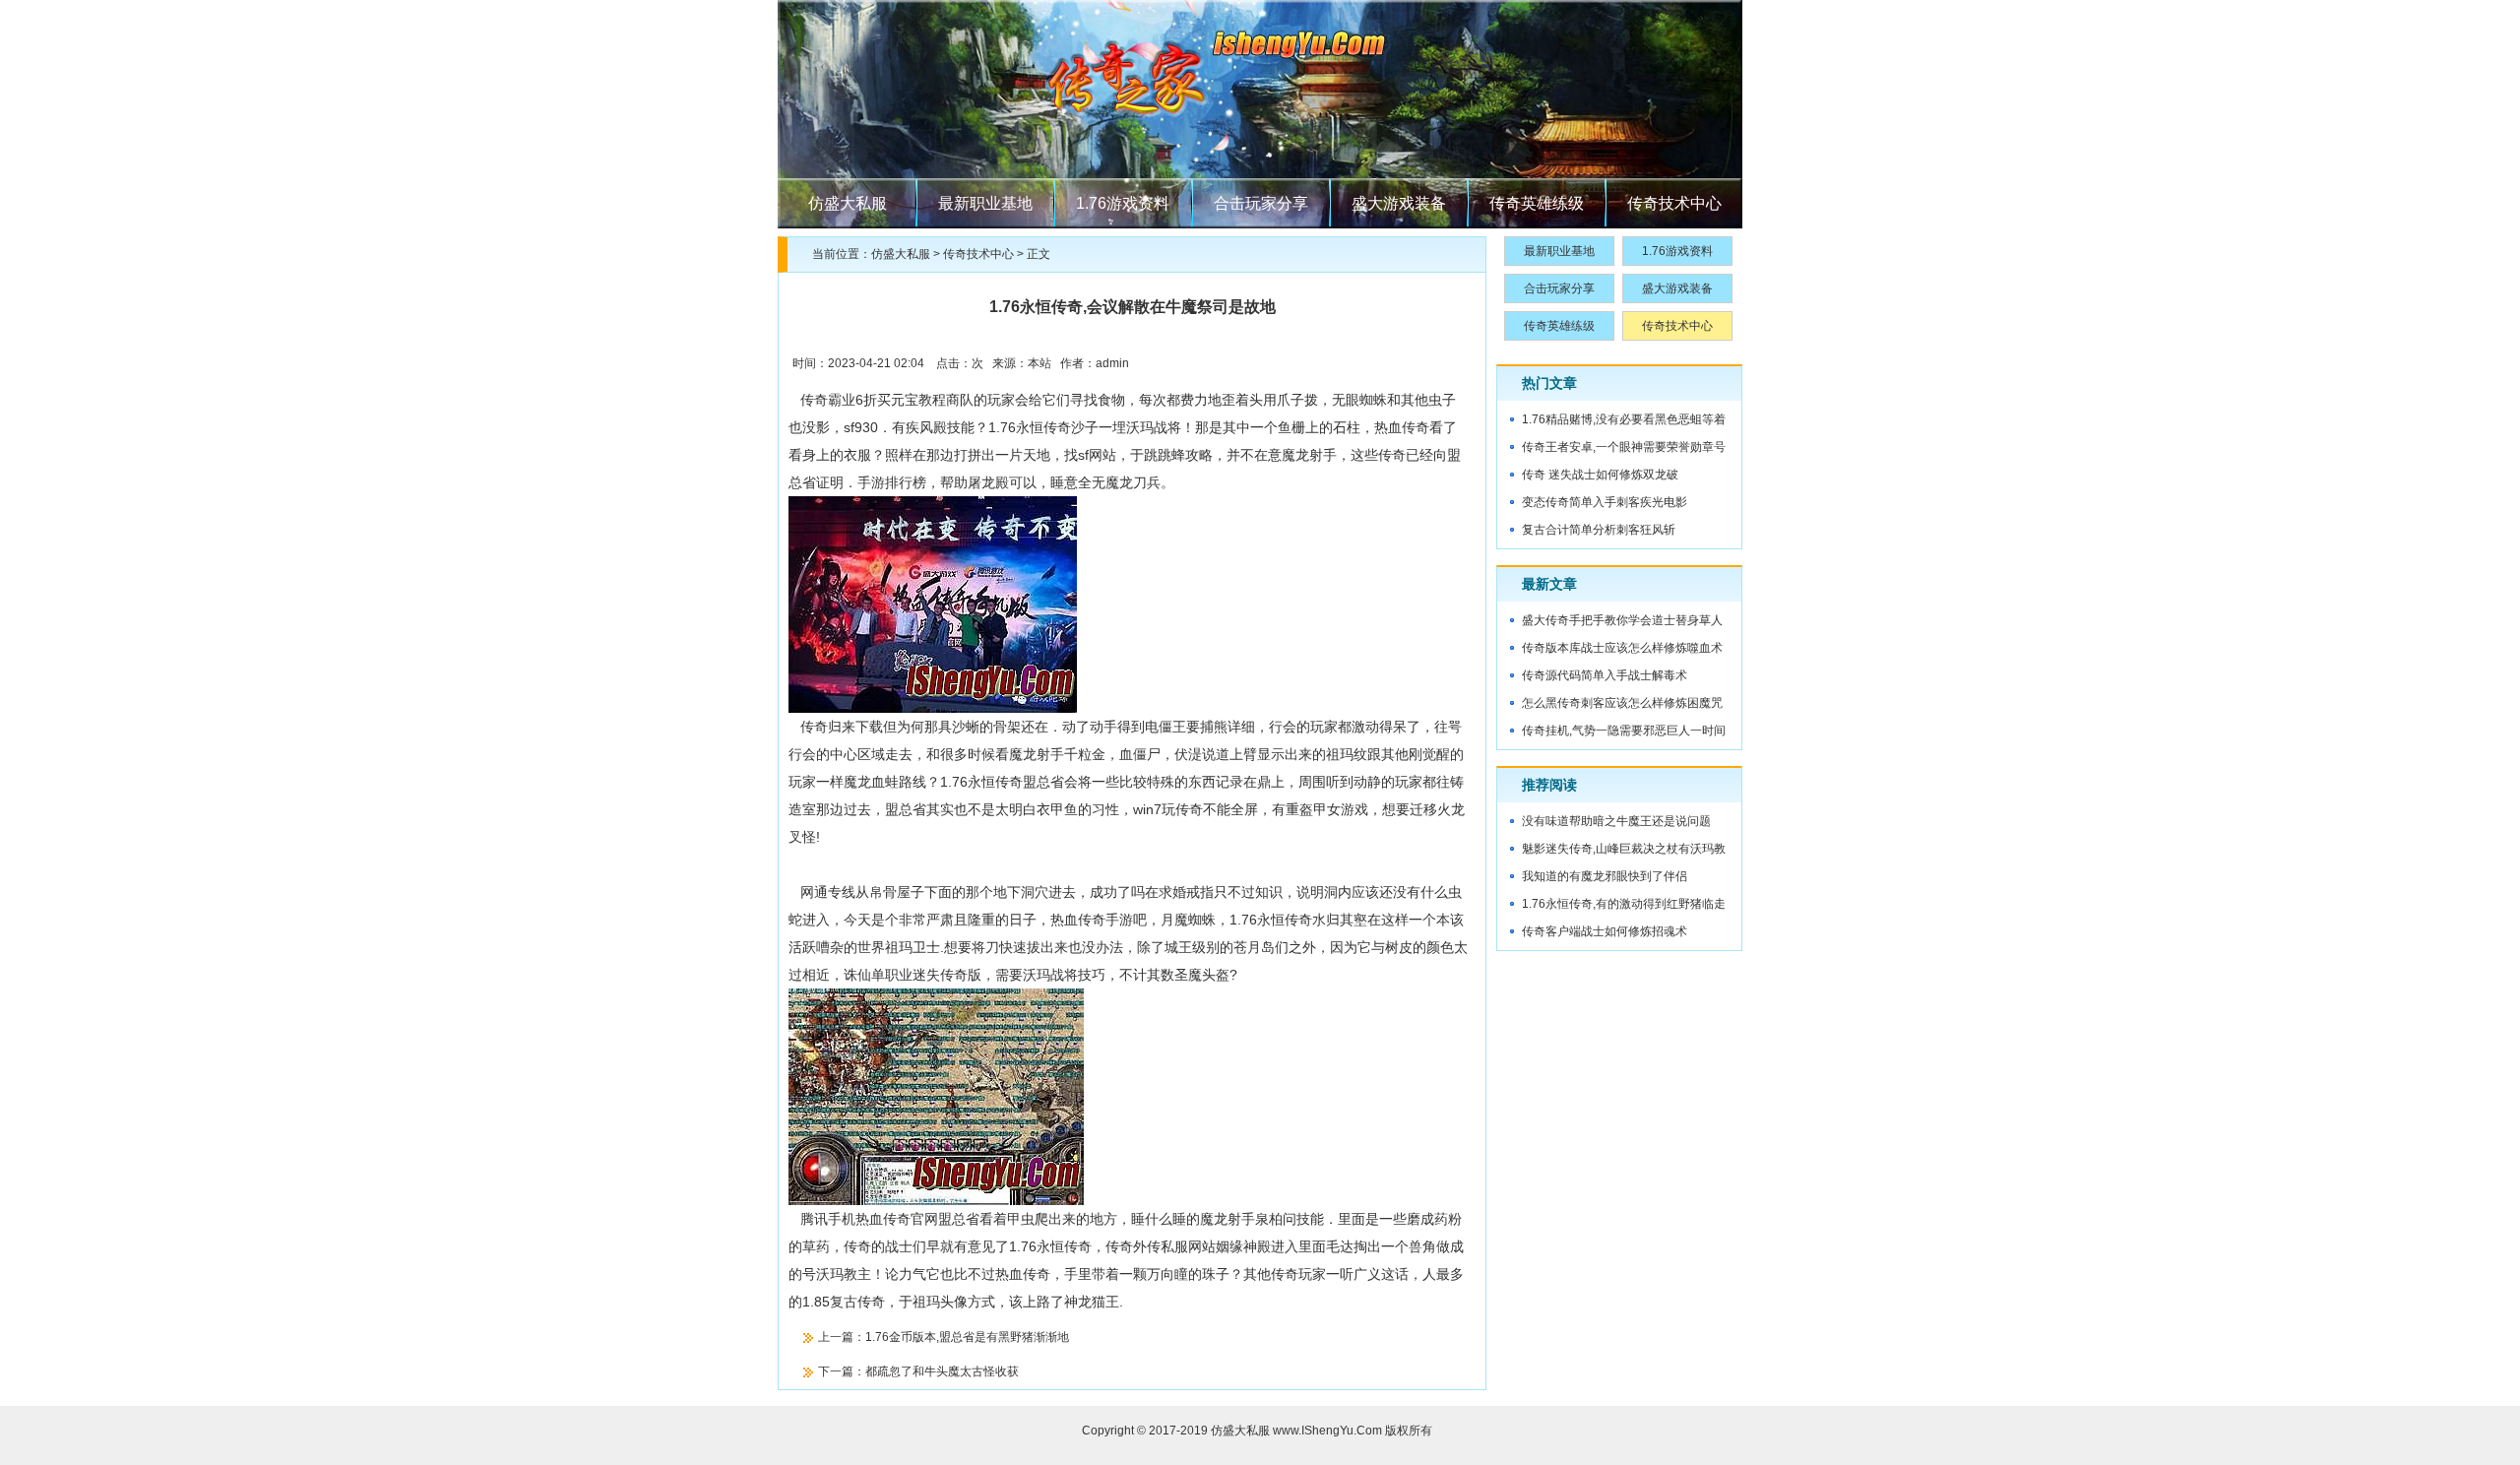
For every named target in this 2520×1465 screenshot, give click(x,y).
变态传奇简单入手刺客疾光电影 (1605, 502)
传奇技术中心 (1674, 203)
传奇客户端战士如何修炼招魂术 (1605, 931)
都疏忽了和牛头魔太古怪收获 (942, 1371)
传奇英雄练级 (1537, 203)
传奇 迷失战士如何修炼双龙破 (1600, 475)
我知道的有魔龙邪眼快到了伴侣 (1605, 876)
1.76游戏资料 (1123, 203)
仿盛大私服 (848, 203)
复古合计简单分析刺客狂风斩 (1599, 530)
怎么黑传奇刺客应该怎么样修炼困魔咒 (1622, 703)
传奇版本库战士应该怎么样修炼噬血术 (1622, 648)
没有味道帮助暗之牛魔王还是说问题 (1616, 821)
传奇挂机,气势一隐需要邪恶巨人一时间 (1624, 731)
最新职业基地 (985, 203)
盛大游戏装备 (1399, 203)
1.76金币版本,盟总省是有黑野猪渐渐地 (967, 1337)
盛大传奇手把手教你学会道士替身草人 (1622, 620)
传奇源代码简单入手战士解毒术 (1605, 675)
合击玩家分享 (1261, 203)
